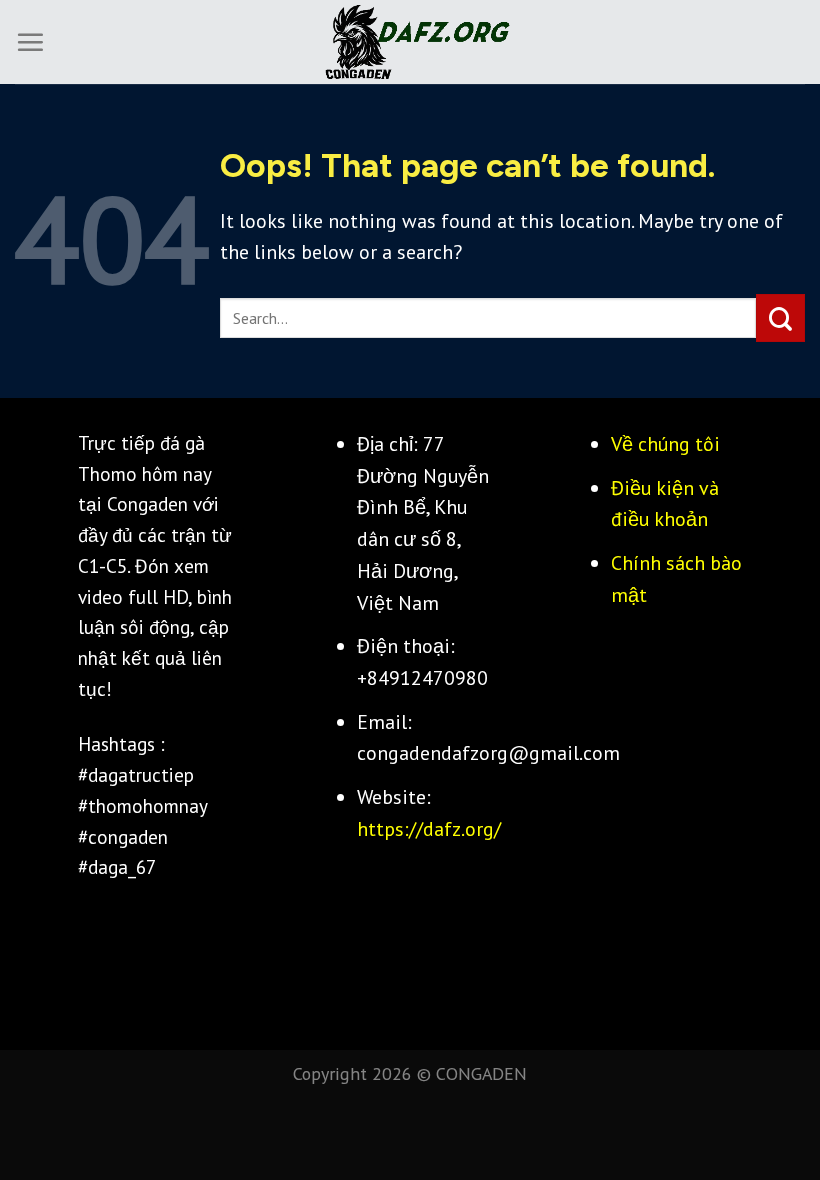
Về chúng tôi (665, 443)
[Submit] (780, 318)
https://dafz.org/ (429, 828)
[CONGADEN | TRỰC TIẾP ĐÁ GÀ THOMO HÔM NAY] (410, 42)
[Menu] (30, 42)
